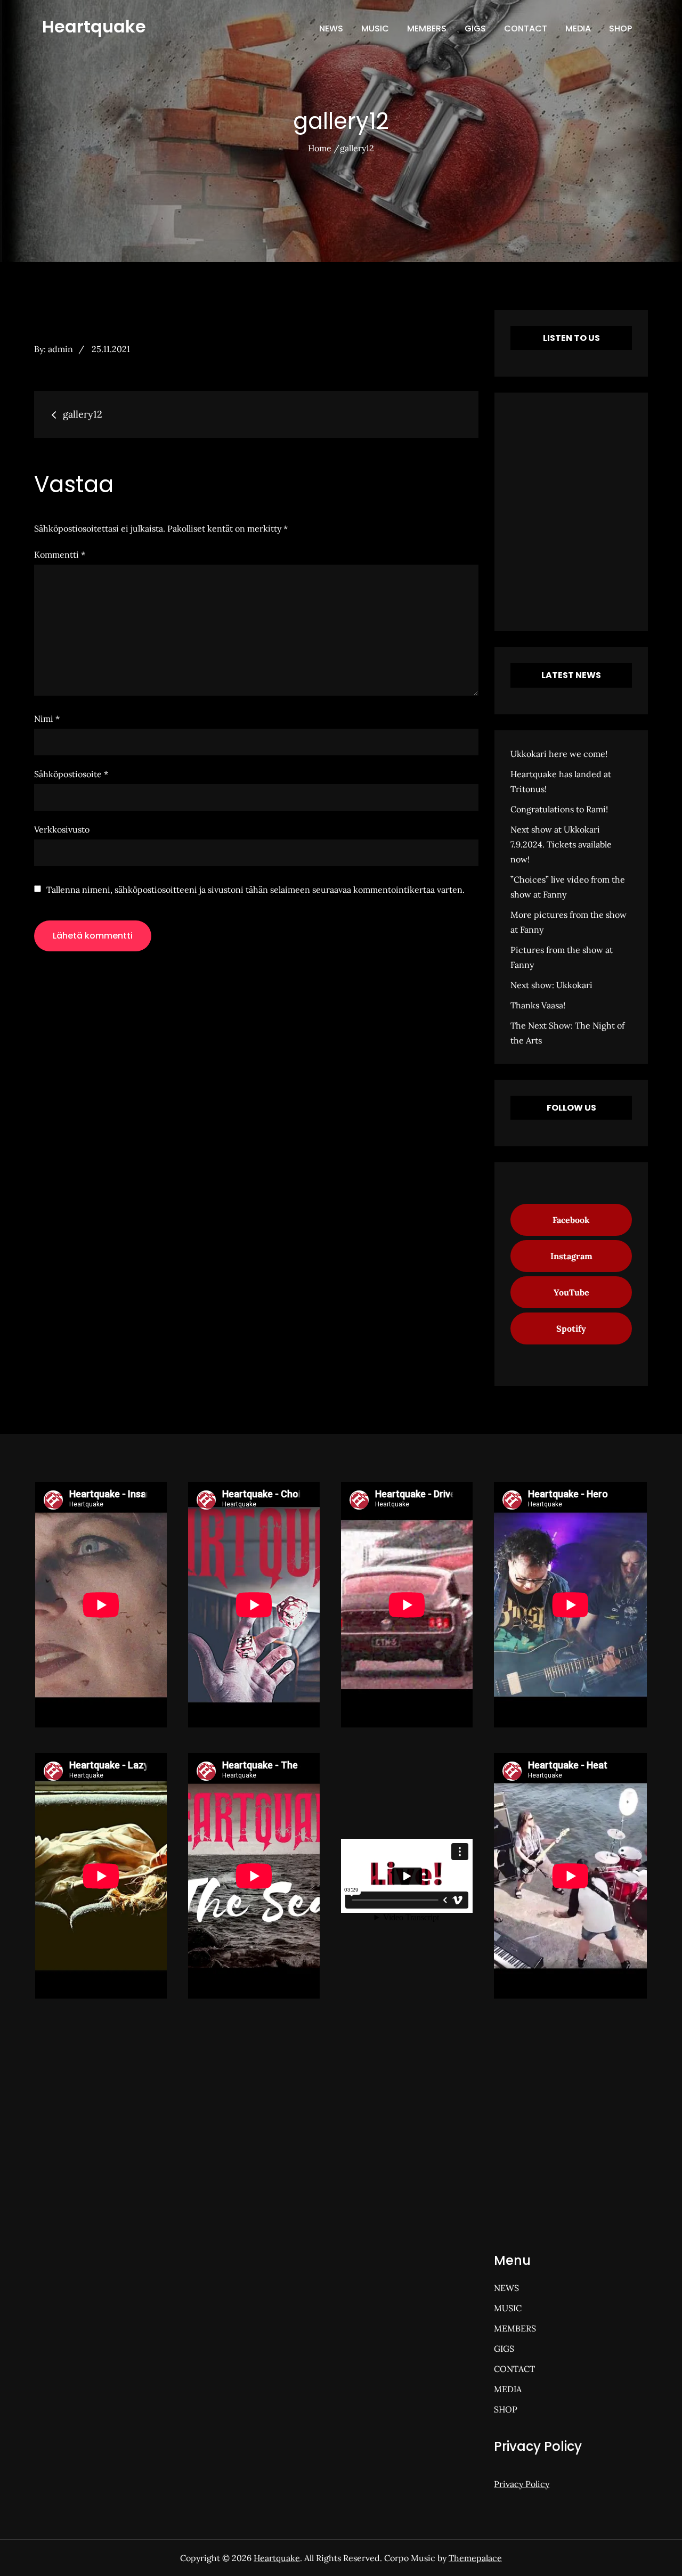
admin (60, 349)
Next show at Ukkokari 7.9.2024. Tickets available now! (561, 844)
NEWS (331, 28)
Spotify (571, 1328)
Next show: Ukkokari (551, 985)
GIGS (475, 28)
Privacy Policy (522, 2484)
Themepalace (475, 2558)
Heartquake (94, 26)
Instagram (571, 1256)
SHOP (620, 28)
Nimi (47, 719)
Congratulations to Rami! (559, 809)
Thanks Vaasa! (538, 1005)
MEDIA (578, 28)
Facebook (571, 1220)
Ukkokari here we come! (559, 754)
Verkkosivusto (62, 829)
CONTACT (526, 28)
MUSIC (375, 28)
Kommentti (60, 555)
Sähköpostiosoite (71, 774)
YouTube (571, 1292)
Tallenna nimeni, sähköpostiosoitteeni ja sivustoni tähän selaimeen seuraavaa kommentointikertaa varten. (255, 890)
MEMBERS (427, 28)
